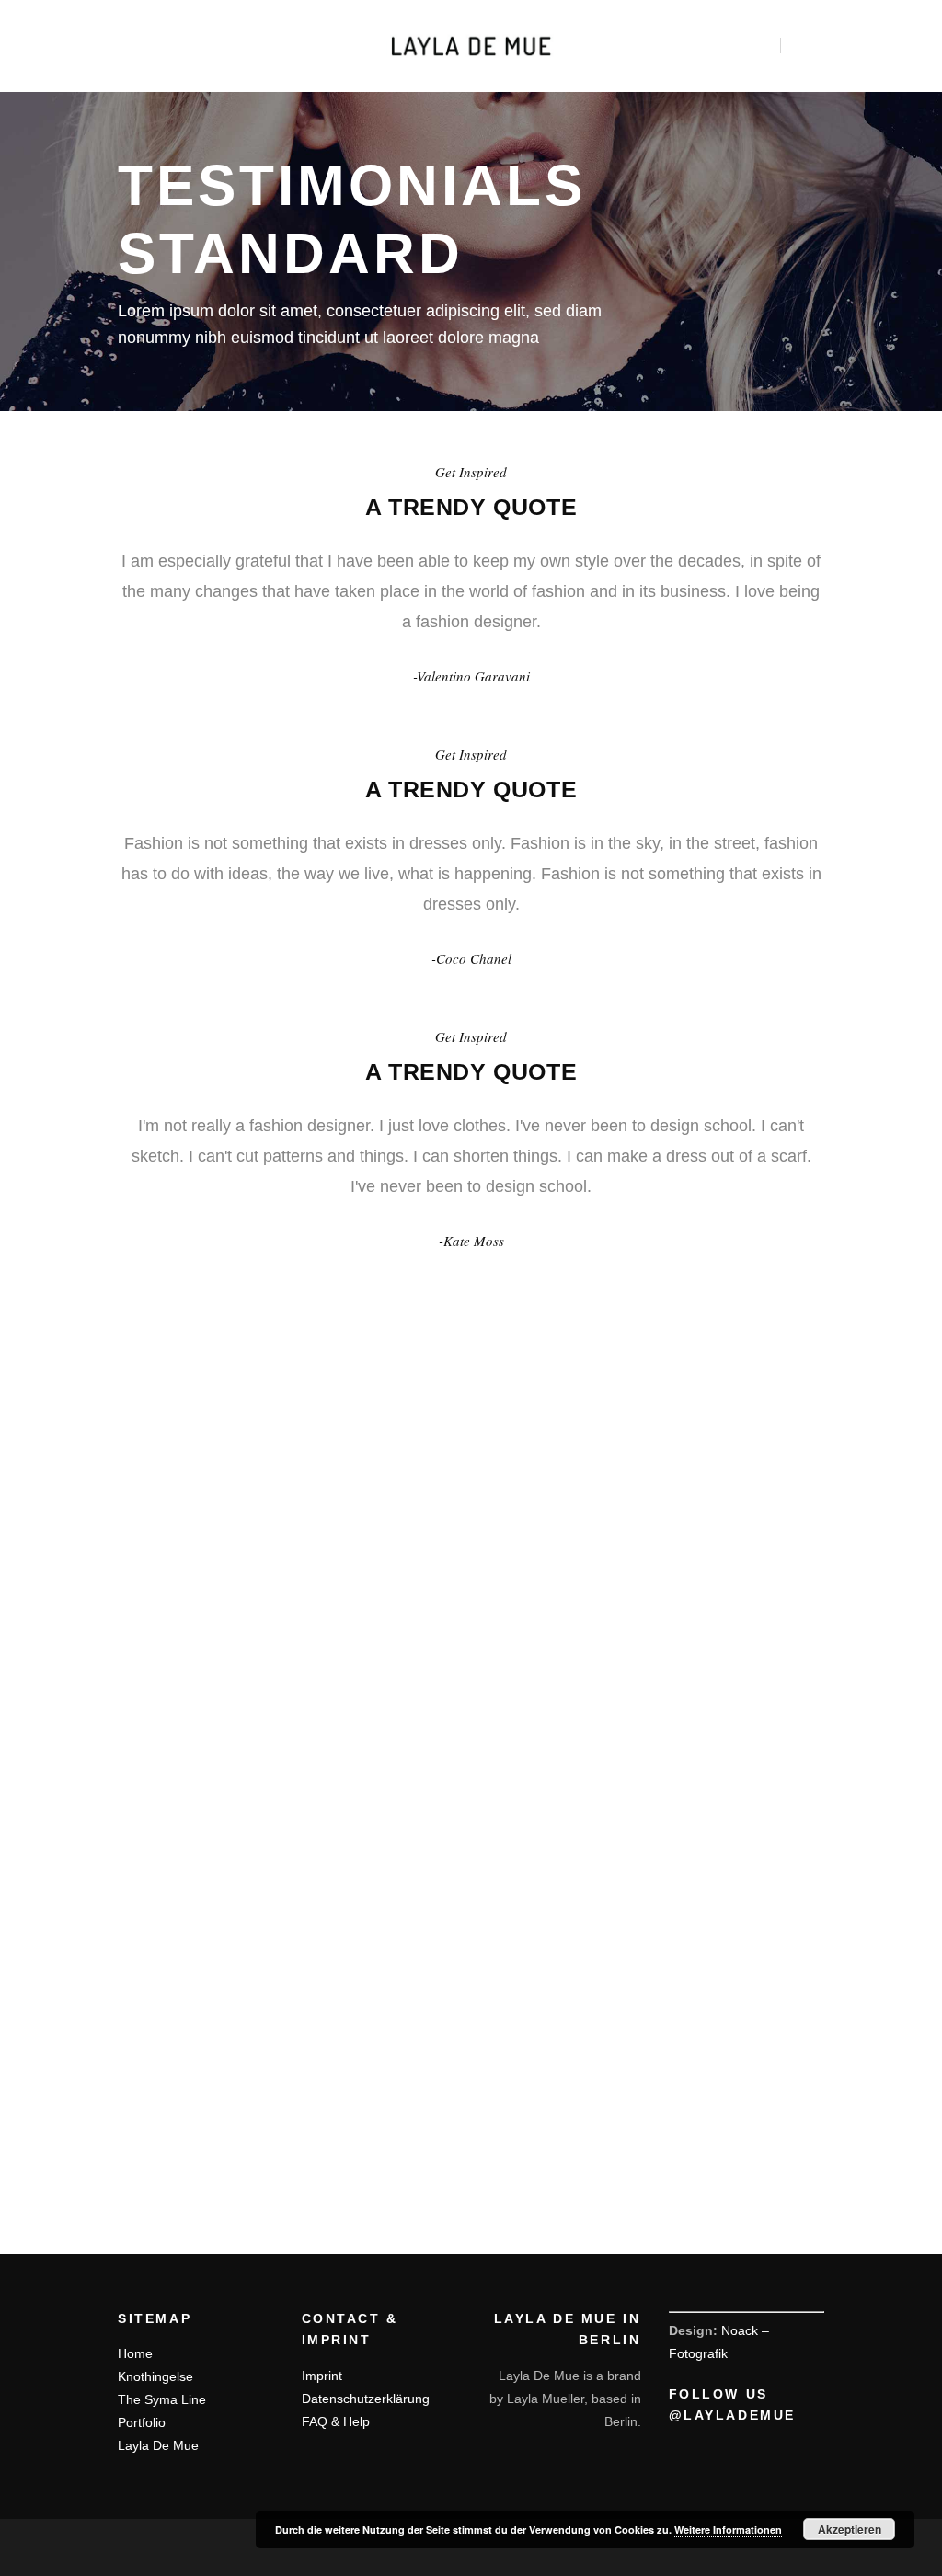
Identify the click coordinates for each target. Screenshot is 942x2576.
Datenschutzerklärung (366, 2399)
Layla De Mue (158, 2445)
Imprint (322, 2376)
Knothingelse (155, 2376)
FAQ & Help (336, 2421)
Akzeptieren (850, 2529)
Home (135, 2353)
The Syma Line (162, 2399)
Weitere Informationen (728, 2530)
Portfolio (142, 2422)
